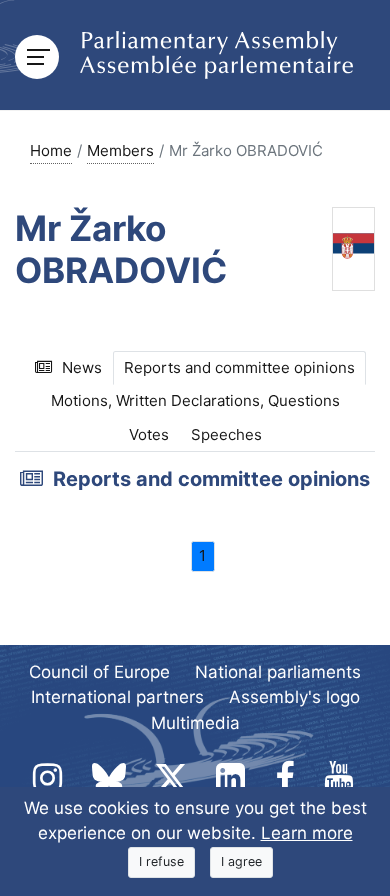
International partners (117, 697)
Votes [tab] (149, 434)
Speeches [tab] (226, 434)
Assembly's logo (294, 697)
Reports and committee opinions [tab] (239, 367)
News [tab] (82, 367)
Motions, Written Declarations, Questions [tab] (195, 400)
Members (120, 150)
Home (51, 150)
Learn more (307, 833)
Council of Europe (99, 672)
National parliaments (278, 672)
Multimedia (195, 723)
